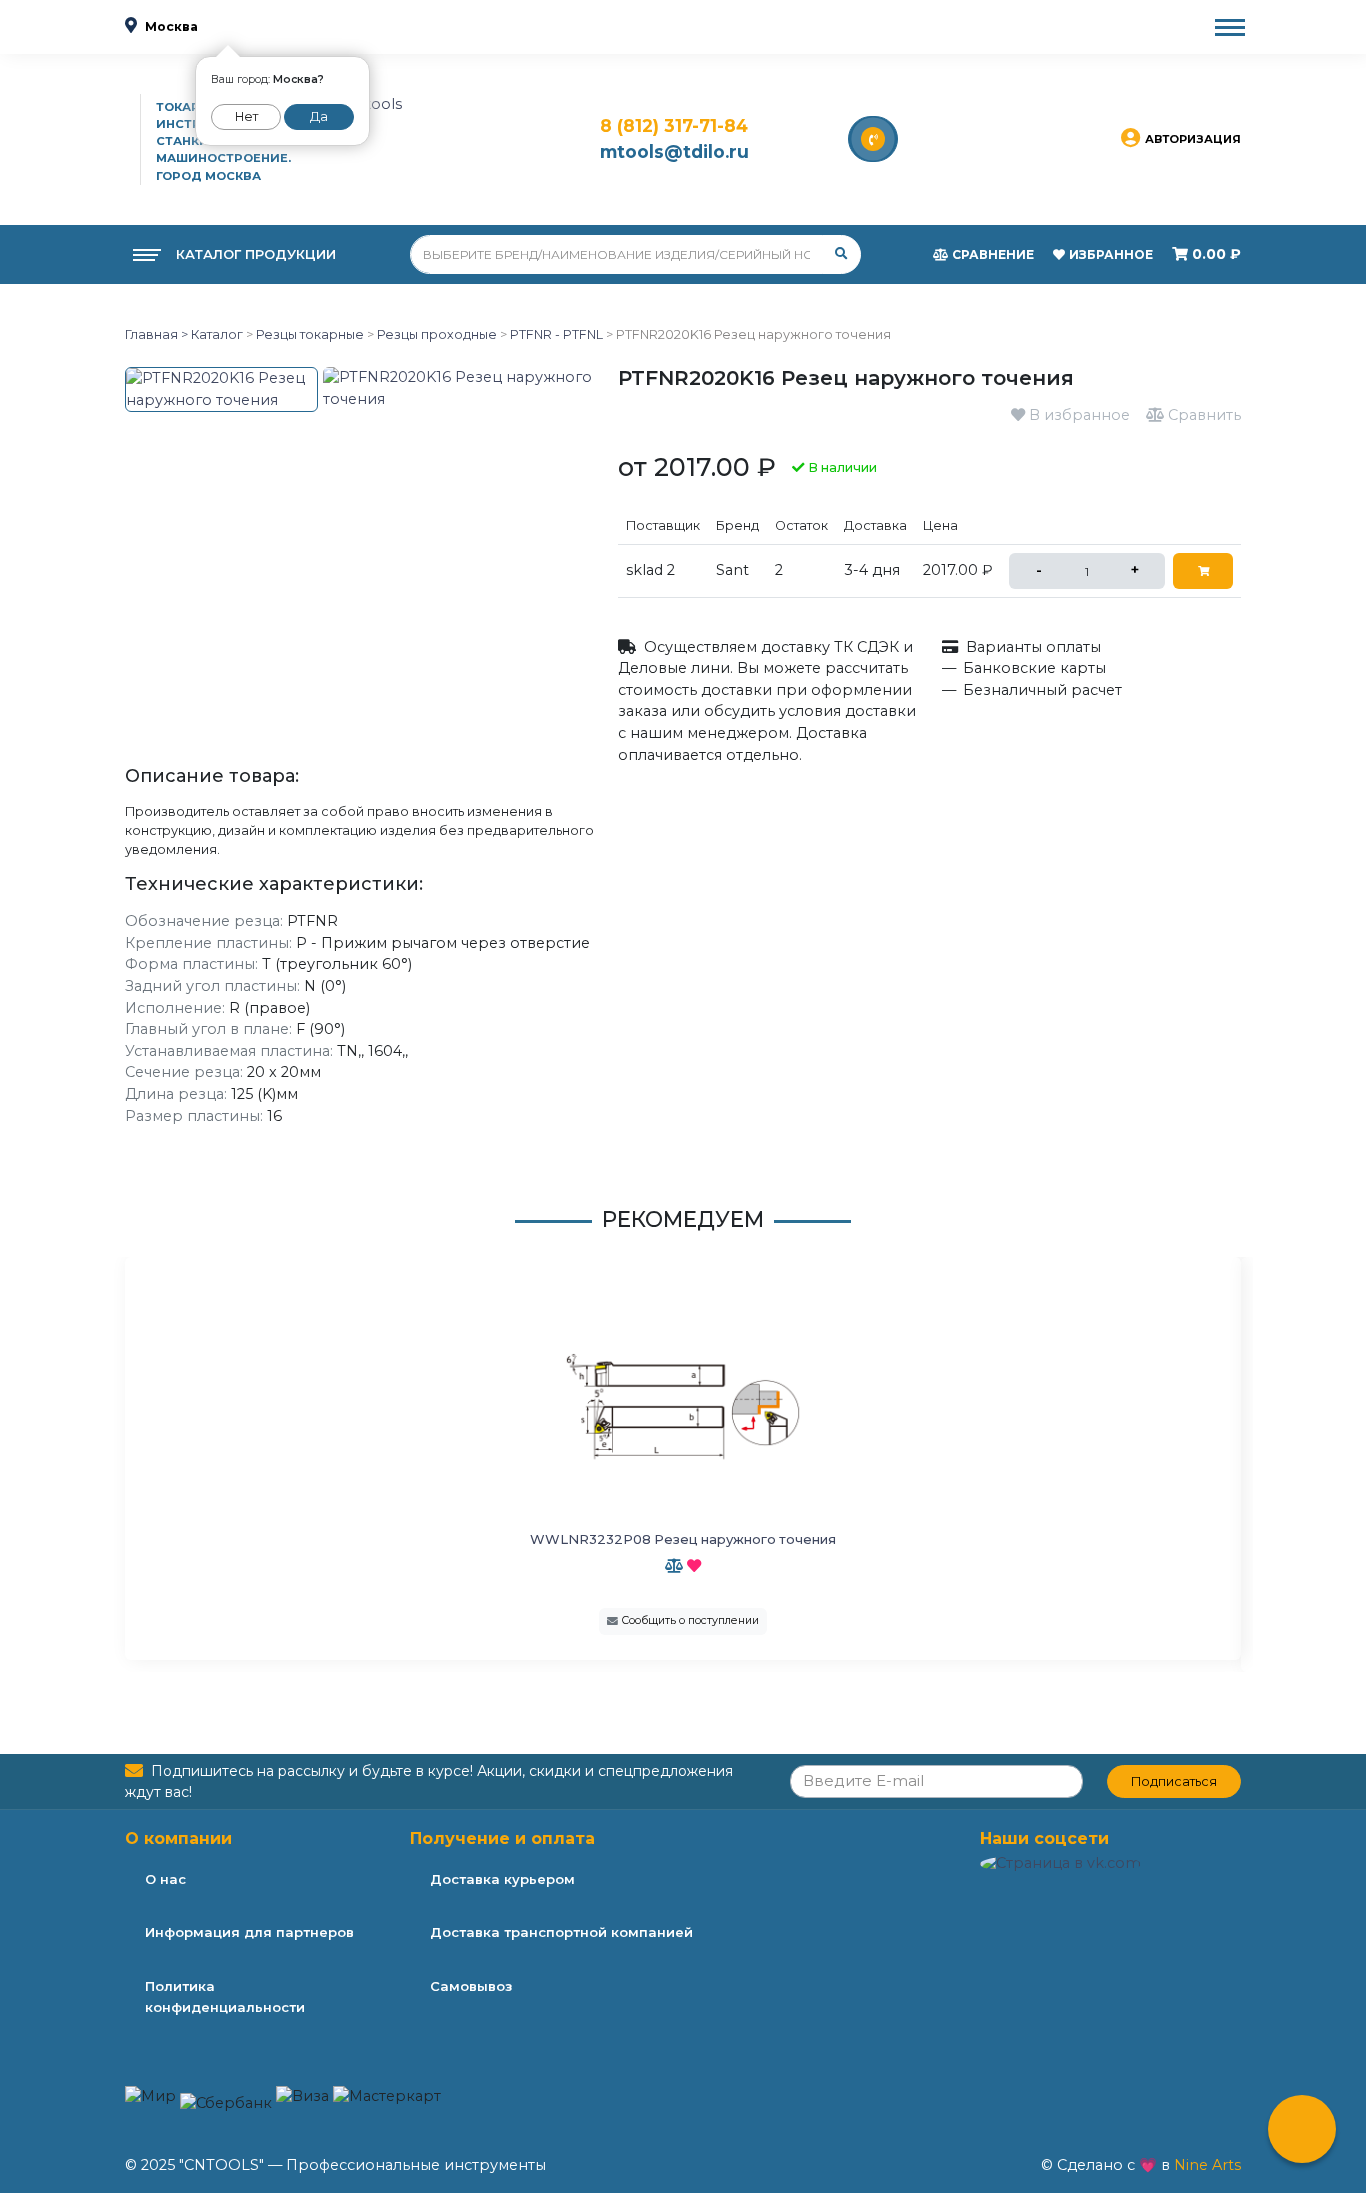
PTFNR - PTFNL (556, 334)
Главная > (156, 334)
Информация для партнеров (249, 1932)
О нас (165, 1879)
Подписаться (1174, 1781)
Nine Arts (1207, 2165)
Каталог (215, 334)
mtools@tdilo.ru (674, 151)
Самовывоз (471, 1986)
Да (319, 116)
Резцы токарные (310, 334)
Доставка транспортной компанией (561, 1932)
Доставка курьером (502, 1879)
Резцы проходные (437, 334)
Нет (246, 116)
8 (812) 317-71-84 (674, 125)
